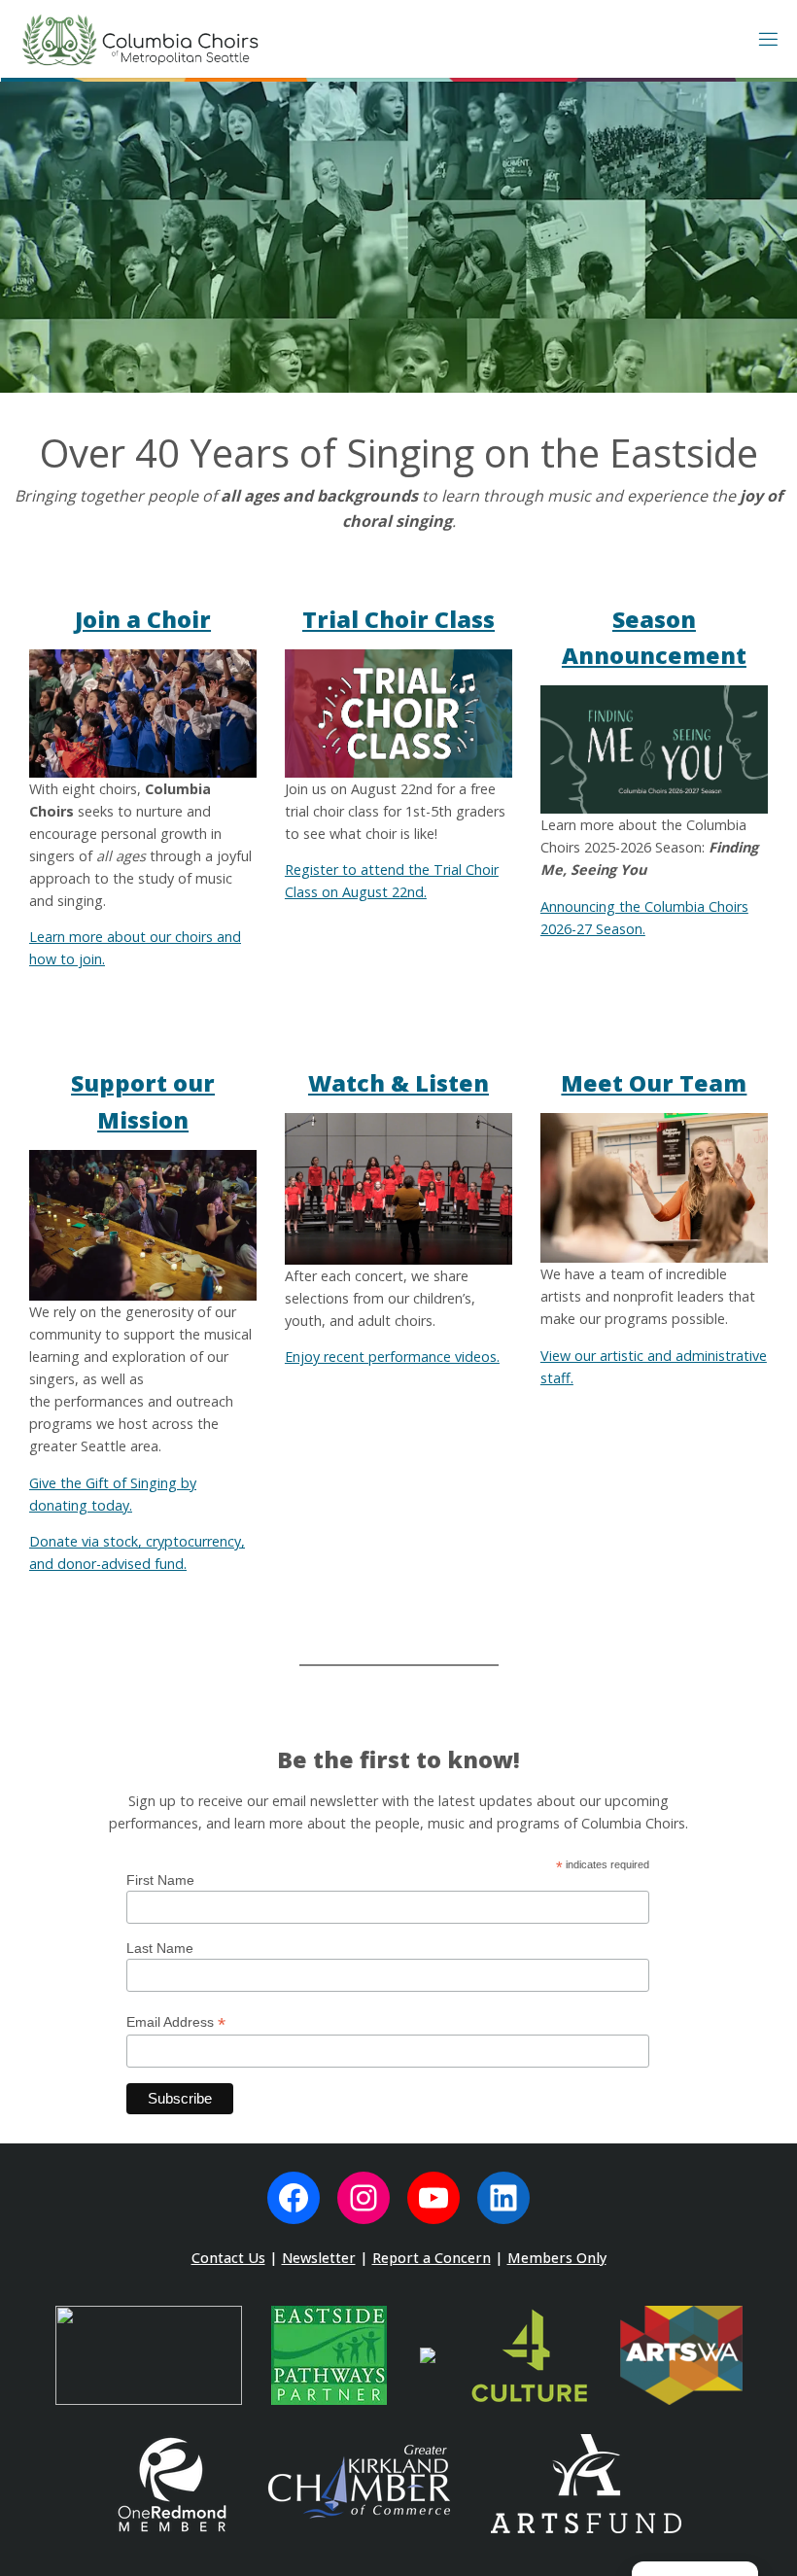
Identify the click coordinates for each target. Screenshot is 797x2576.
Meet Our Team (654, 1083)
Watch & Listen (398, 1083)
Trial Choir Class (398, 619)
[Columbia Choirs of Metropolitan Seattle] (140, 38)
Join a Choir (143, 619)
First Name (160, 1880)
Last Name (160, 1948)
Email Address (176, 2022)
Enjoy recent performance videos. (392, 1357)
